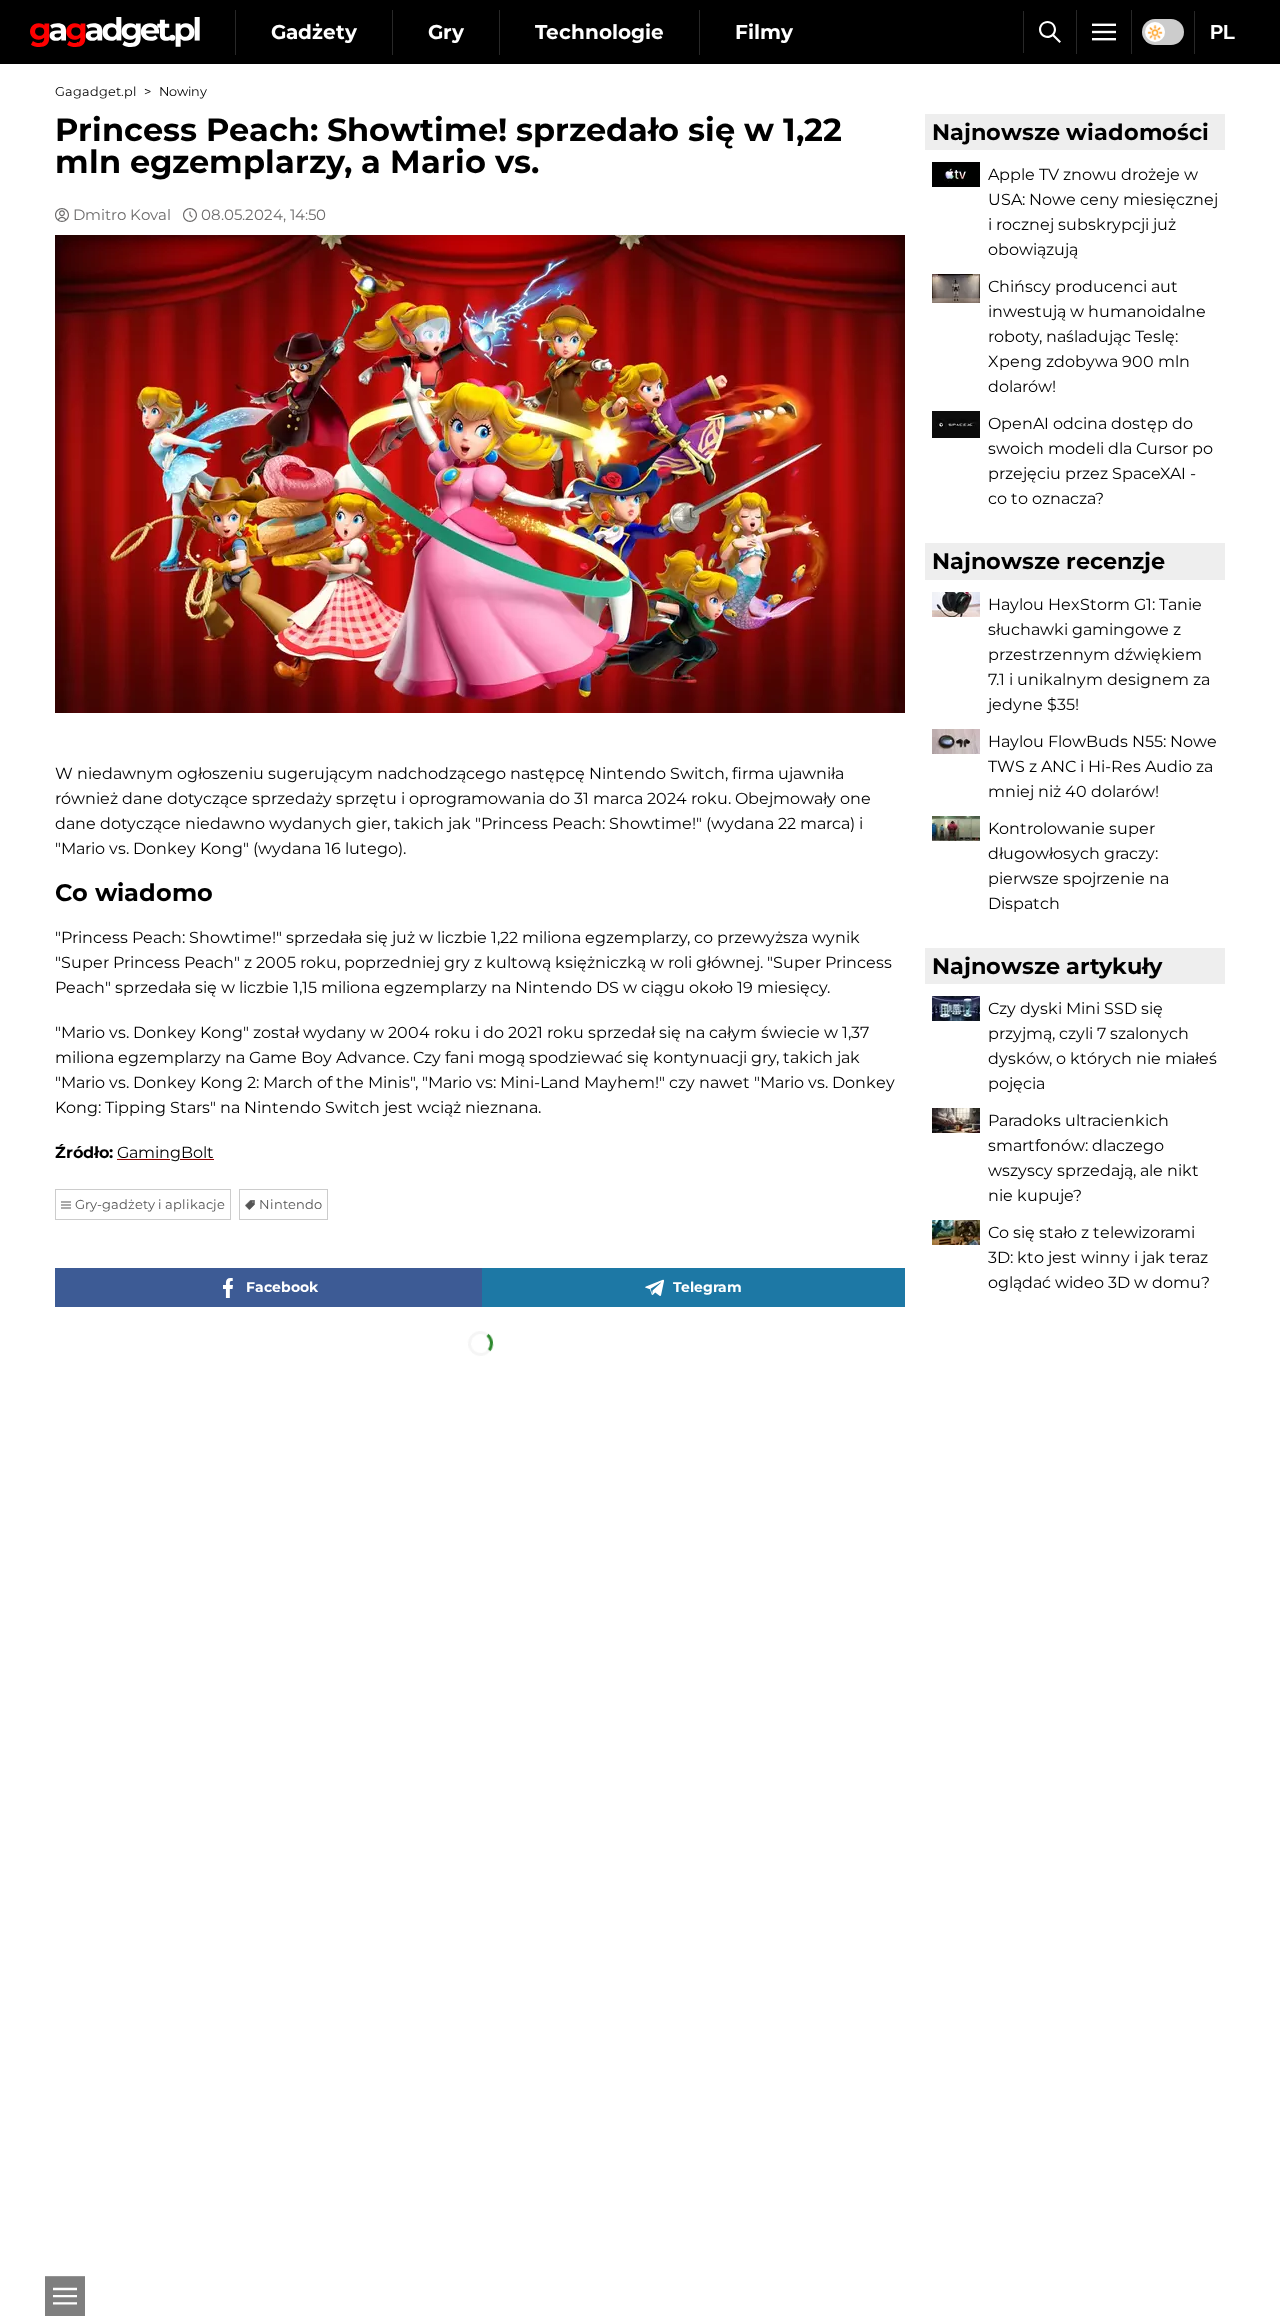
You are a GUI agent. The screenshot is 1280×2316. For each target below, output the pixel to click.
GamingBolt (165, 1152)
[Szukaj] (1049, 32)
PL (1222, 32)
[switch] (1163, 32)
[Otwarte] (65, 2296)
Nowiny (183, 91)
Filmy (764, 32)
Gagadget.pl (95, 91)
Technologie (599, 32)
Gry (446, 32)
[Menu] (1104, 32)
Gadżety (314, 32)
